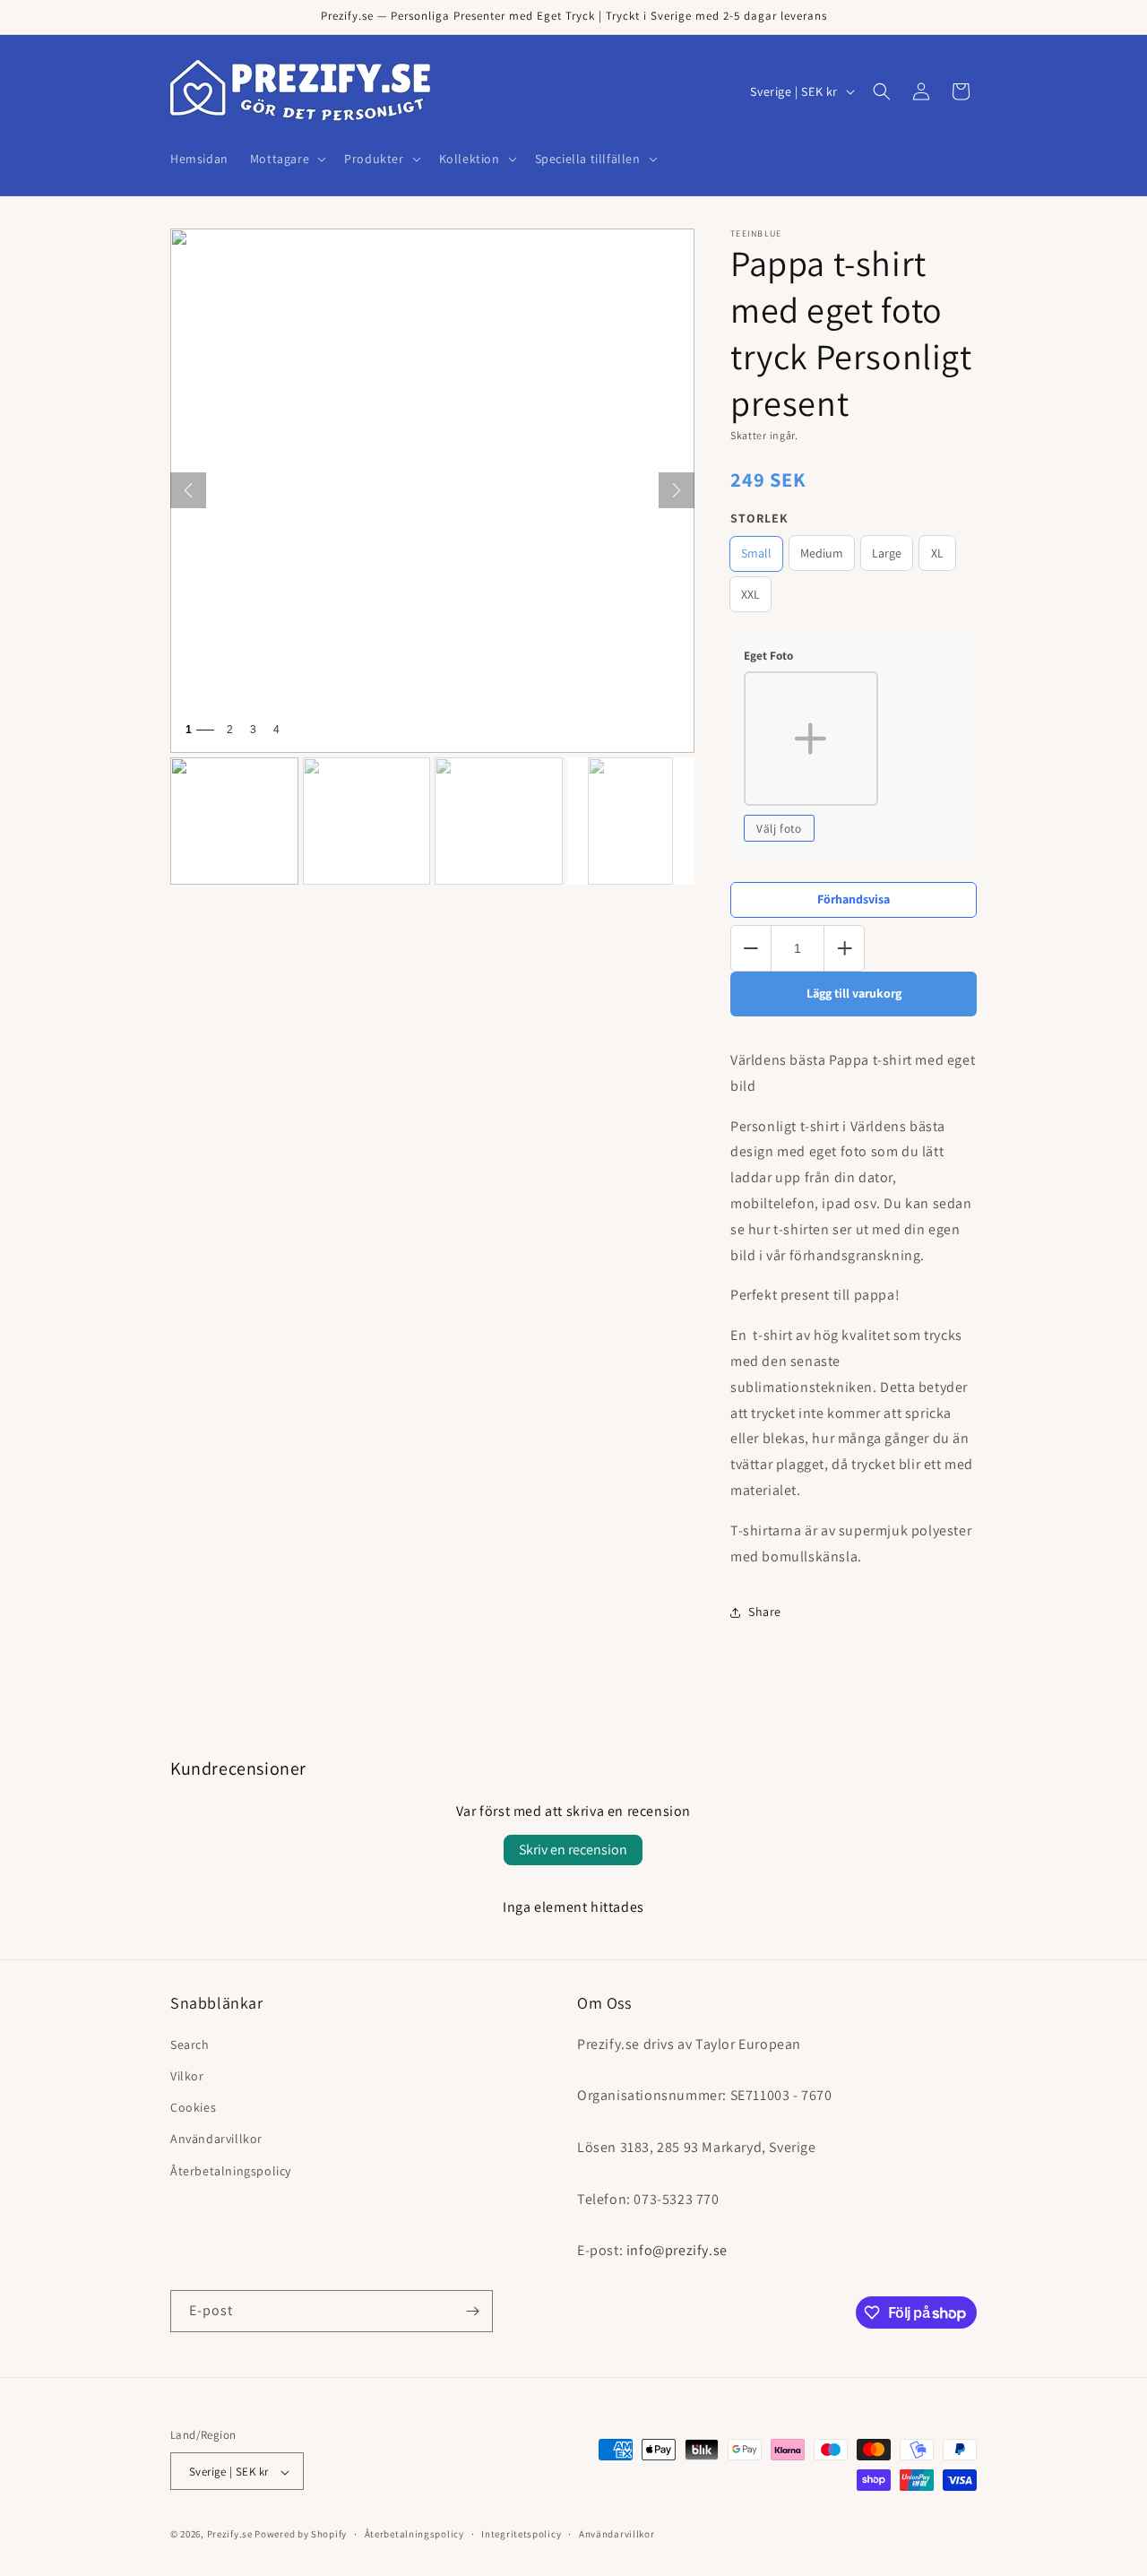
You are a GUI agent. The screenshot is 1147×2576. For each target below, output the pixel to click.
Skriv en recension (573, 1850)
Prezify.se (230, 2535)
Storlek (759, 518)
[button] (286, 159)
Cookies (193, 2106)
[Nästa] (677, 490)
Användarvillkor (216, 2139)
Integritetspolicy (521, 2534)
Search (190, 2044)
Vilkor (187, 2075)
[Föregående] (188, 490)
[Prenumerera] (472, 2311)
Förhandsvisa (854, 899)
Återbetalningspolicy (231, 2170)
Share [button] (765, 1612)
